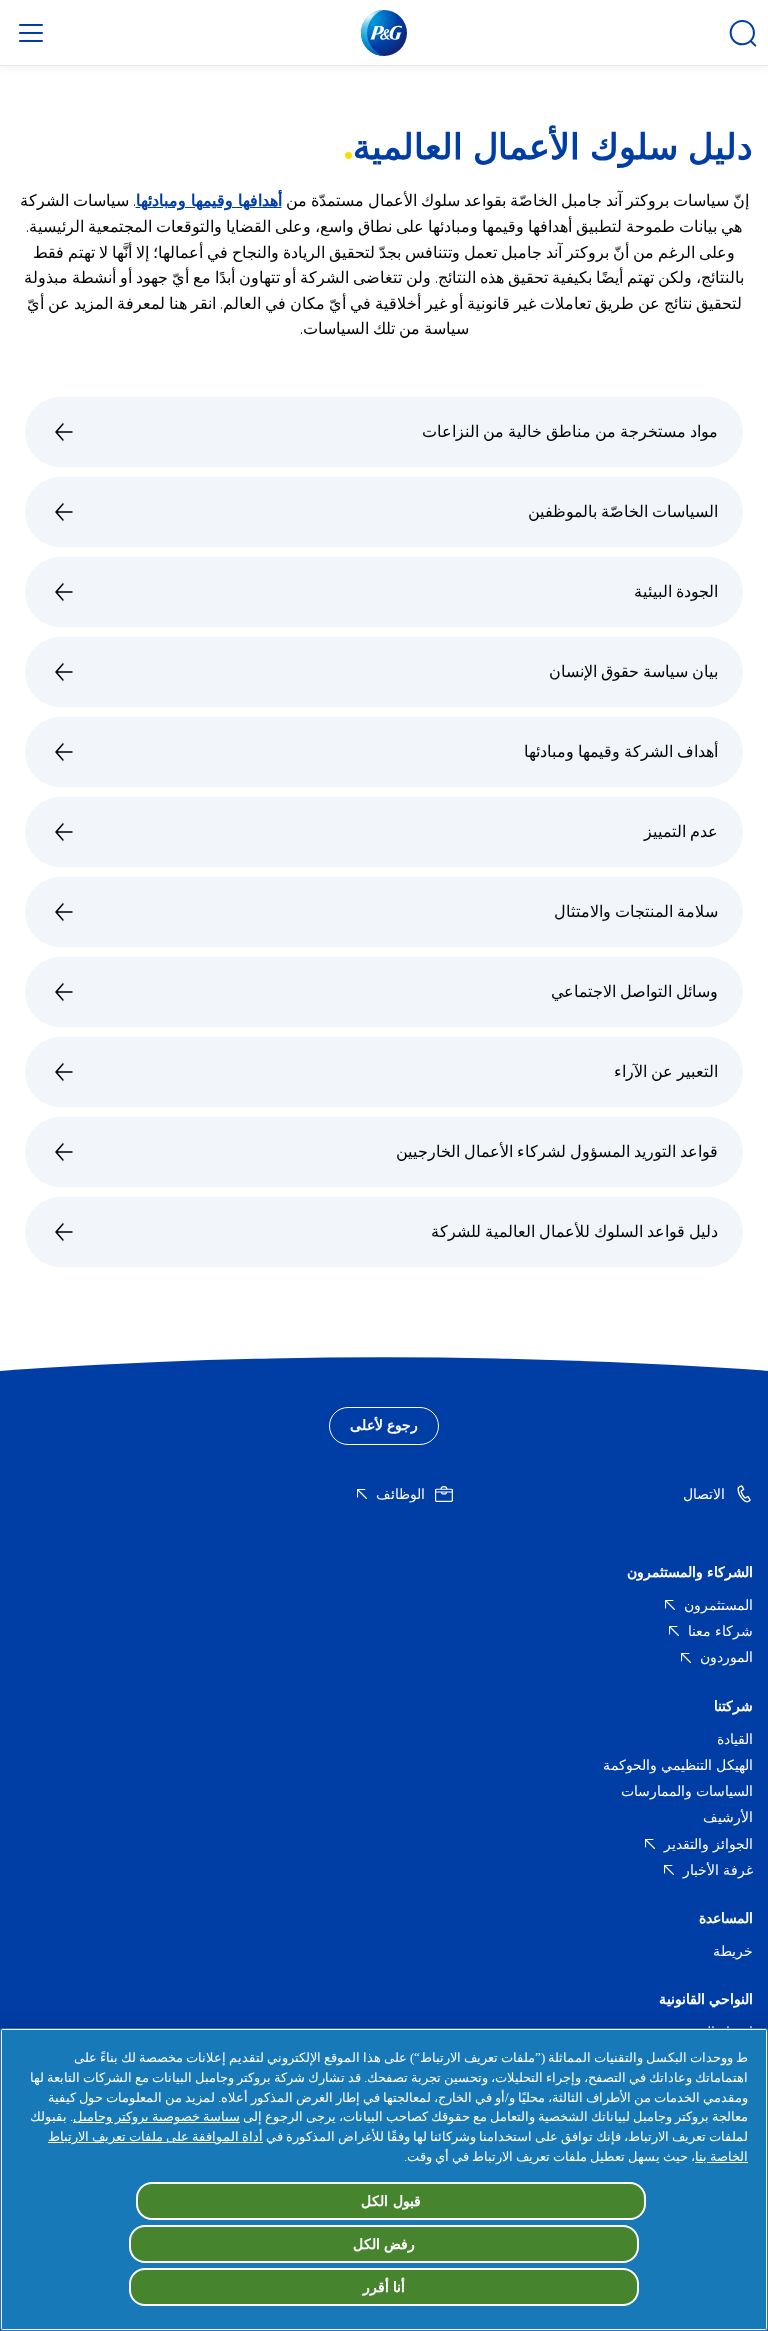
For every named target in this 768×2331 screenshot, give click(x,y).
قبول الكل (391, 2201)
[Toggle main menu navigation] (31, 33)
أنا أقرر (384, 2287)
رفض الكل (384, 2244)
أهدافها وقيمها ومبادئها (209, 200)
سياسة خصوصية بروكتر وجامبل (156, 2116)
